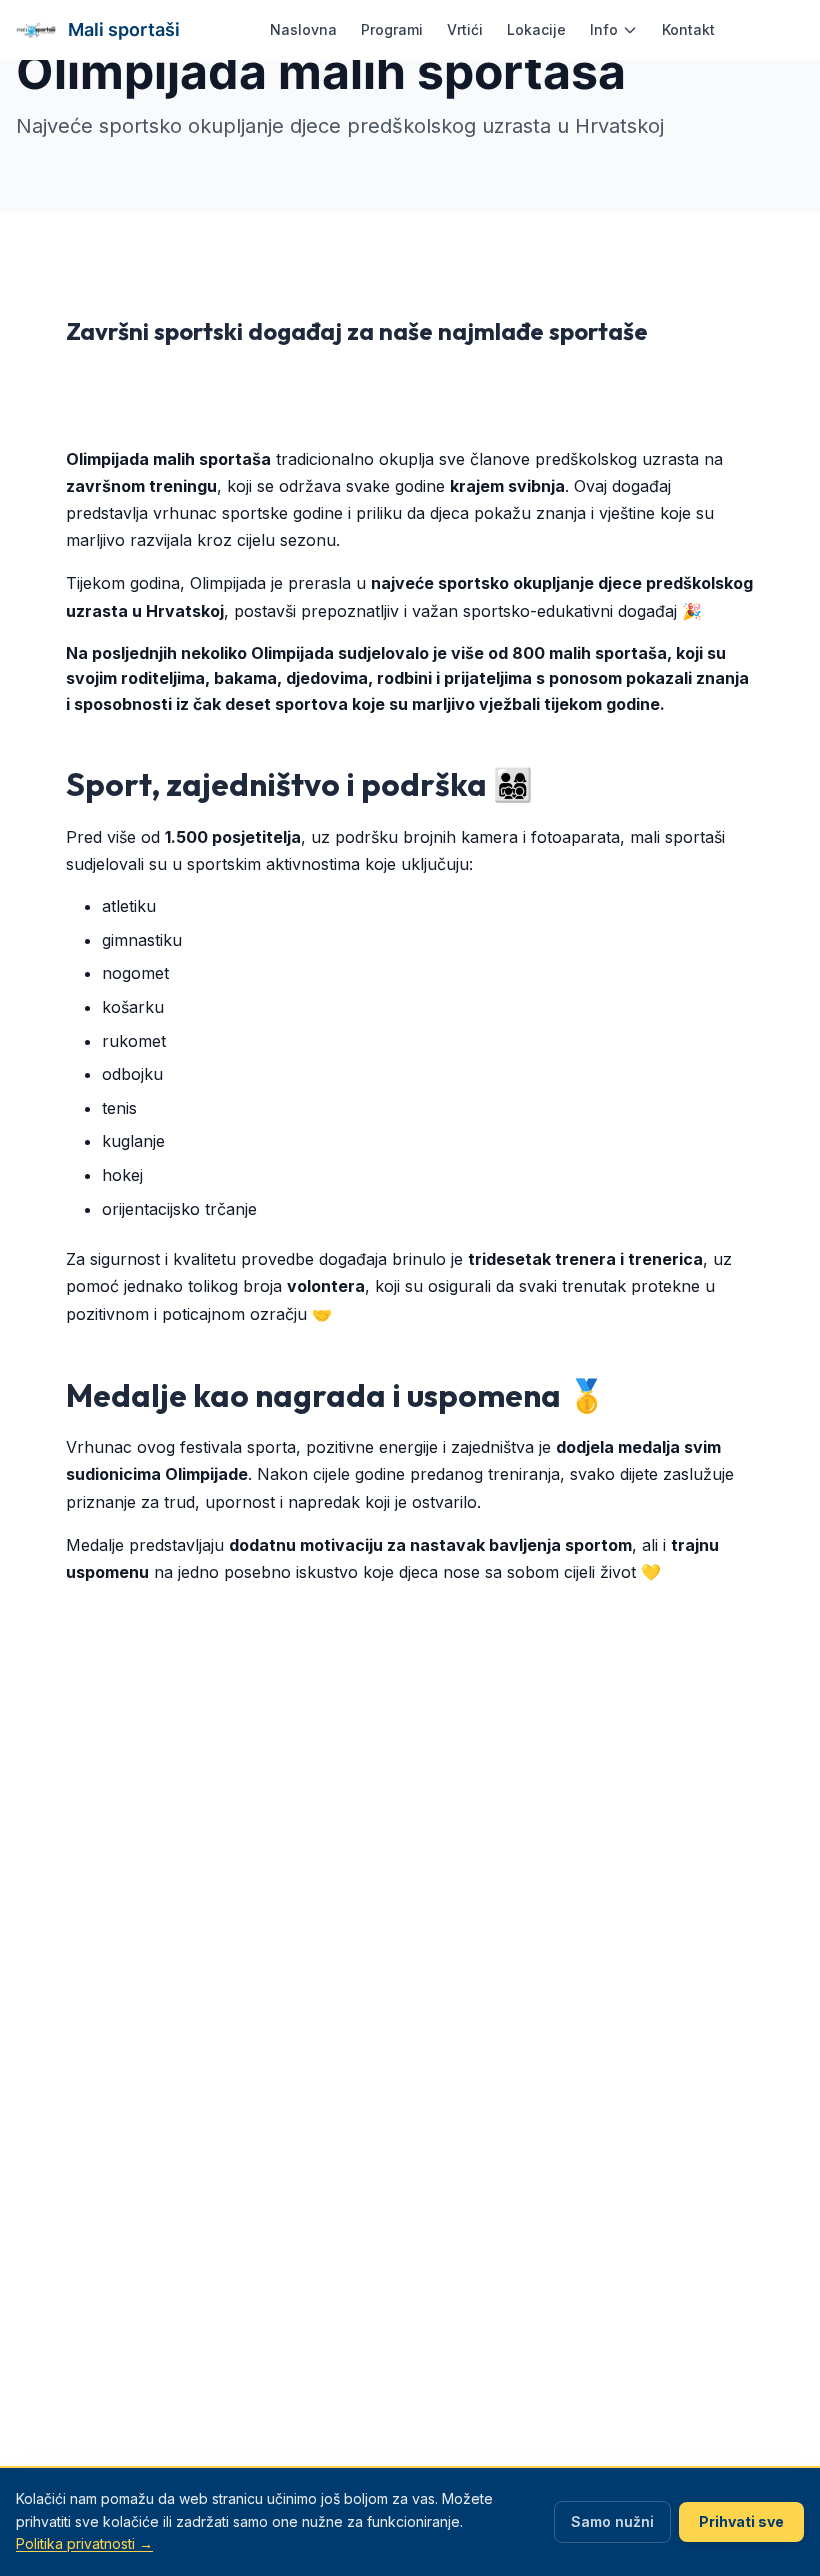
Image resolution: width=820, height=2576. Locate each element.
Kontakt (688, 29)
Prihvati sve (741, 2521)
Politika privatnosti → (84, 2543)
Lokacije (536, 29)
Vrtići (465, 29)
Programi (392, 29)
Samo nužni (612, 2521)
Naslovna (303, 29)
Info (604, 29)
